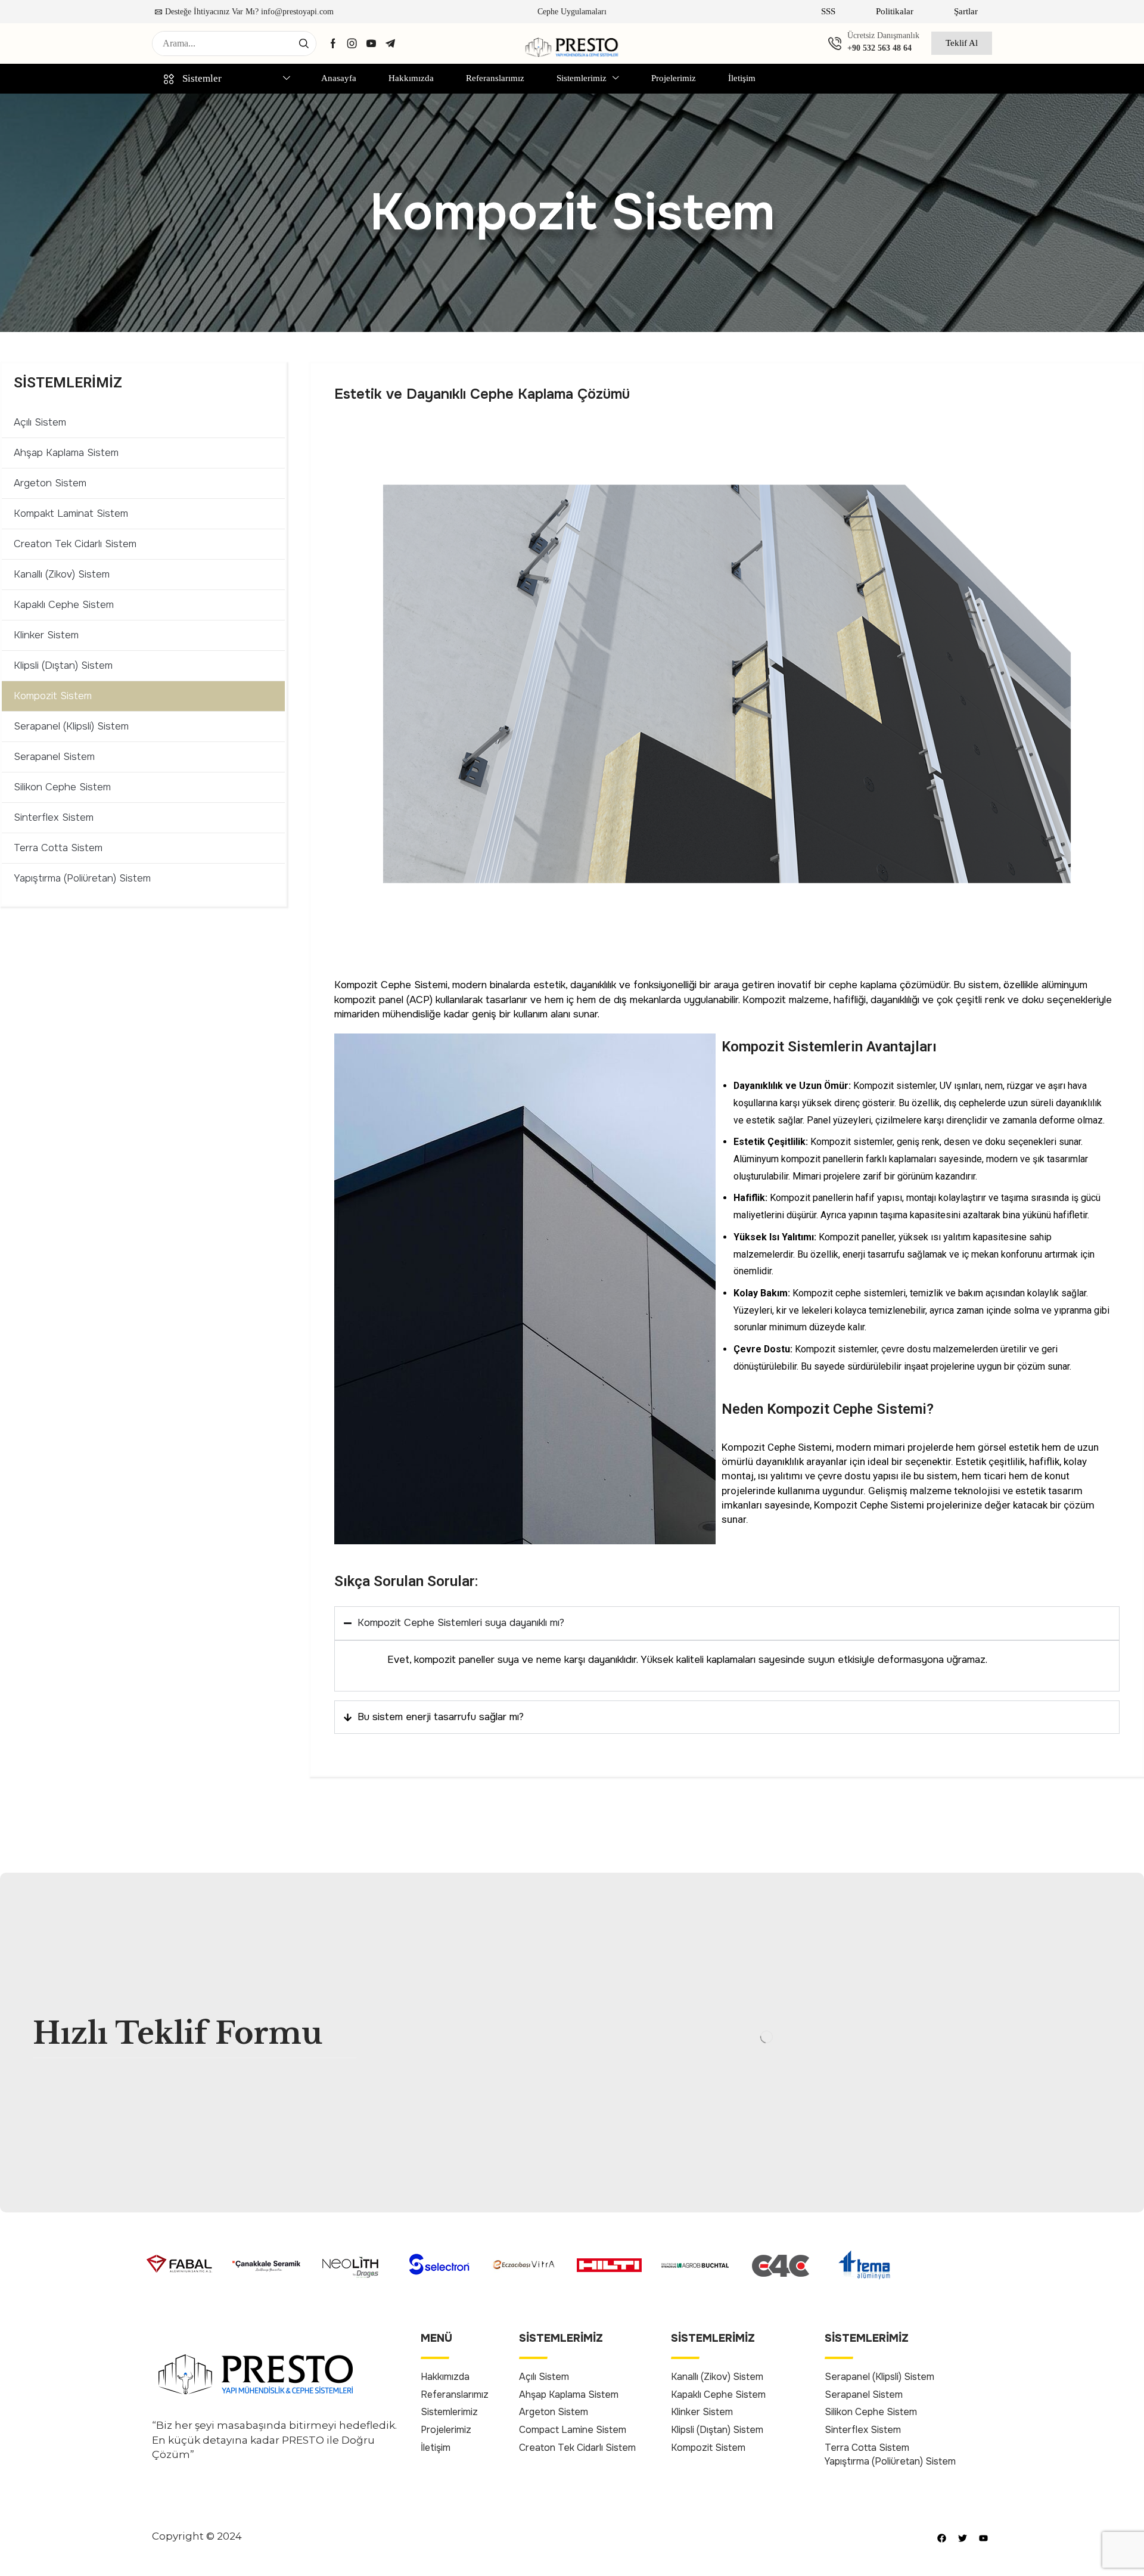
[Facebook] (333, 44)
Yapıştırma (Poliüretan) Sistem (82, 878)
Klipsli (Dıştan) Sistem (63, 665)
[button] (828, 12)
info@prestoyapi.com (297, 12)
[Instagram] (352, 44)
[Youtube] (371, 44)
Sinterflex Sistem (54, 817)
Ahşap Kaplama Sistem (66, 453)
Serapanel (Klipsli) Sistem (71, 726)
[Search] (304, 44)
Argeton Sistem (50, 483)
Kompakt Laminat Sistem (71, 513)
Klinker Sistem (46, 635)
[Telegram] (390, 44)
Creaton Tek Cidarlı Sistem (75, 544)
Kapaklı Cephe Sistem (64, 605)
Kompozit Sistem (53, 696)
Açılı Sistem (40, 422)
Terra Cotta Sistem (58, 848)
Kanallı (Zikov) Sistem (62, 574)
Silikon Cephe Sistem (62, 787)
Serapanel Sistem (54, 757)
